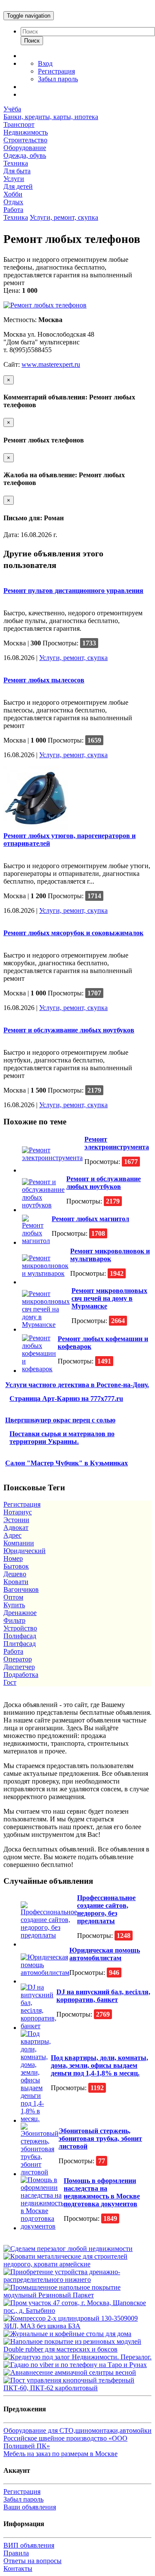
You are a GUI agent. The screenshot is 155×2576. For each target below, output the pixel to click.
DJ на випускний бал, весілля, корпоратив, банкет (103, 1996)
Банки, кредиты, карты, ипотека (51, 117)
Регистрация (56, 71)
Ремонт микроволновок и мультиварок (110, 1255)
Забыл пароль (58, 79)
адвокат (16, 1527)
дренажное (20, 1613)
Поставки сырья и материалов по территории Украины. (62, 1438)
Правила (16, 2553)
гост (10, 1682)
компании (19, 1543)
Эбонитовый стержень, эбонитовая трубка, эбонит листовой (100, 2138)
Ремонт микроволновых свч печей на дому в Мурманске (109, 1298)
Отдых (13, 202)
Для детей (18, 186)
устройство (20, 1628)
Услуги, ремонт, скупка (64, 217)
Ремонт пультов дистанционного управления (73, 591)
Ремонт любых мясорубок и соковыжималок (73, 933)
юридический (25, 1551)
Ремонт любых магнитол (90, 1219)
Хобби (13, 194)
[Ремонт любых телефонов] (45, 305)
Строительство (25, 140)
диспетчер (19, 1667)
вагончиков (21, 1589)
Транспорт (19, 124)
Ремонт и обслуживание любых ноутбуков (69, 1030)
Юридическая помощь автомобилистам (105, 1954)
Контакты (18, 2568)
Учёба (12, 109)
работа (13, 1651)
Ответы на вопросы (33, 2561)
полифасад (20, 1636)
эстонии (16, 1520)
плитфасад (20, 1644)
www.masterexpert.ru (51, 364)
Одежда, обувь (25, 155)
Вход (45, 63)
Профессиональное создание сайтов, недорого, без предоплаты (106, 1909)
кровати (16, 1582)
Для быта (17, 171)
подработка (21, 1675)
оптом (13, 1597)
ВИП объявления (29, 2545)
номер (13, 1558)
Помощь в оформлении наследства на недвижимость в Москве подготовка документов (102, 2192)
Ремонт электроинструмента (117, 1143)
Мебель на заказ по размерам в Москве (60, 2454)
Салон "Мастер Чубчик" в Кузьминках (67, 1463)
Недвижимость (26, 132)
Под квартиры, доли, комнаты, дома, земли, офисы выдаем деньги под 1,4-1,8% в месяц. (99, 2065)
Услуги (14, 179)
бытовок (16, 1566)
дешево (15, 1574)
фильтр (14, 1620)
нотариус (18, 1512)
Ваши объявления (30, 2507)
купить (14, 1605)
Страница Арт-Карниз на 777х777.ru (66, 1399)
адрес (12, 1535)
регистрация (22, 1504)
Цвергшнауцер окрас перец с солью (60, 1420)
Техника (16, 163)
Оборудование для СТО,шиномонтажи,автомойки (77, 2430)
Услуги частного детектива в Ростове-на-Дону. (77, 1385)
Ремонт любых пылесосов (44, 680)
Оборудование (25, 148)
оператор (18, 1659)
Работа (13, 210)
